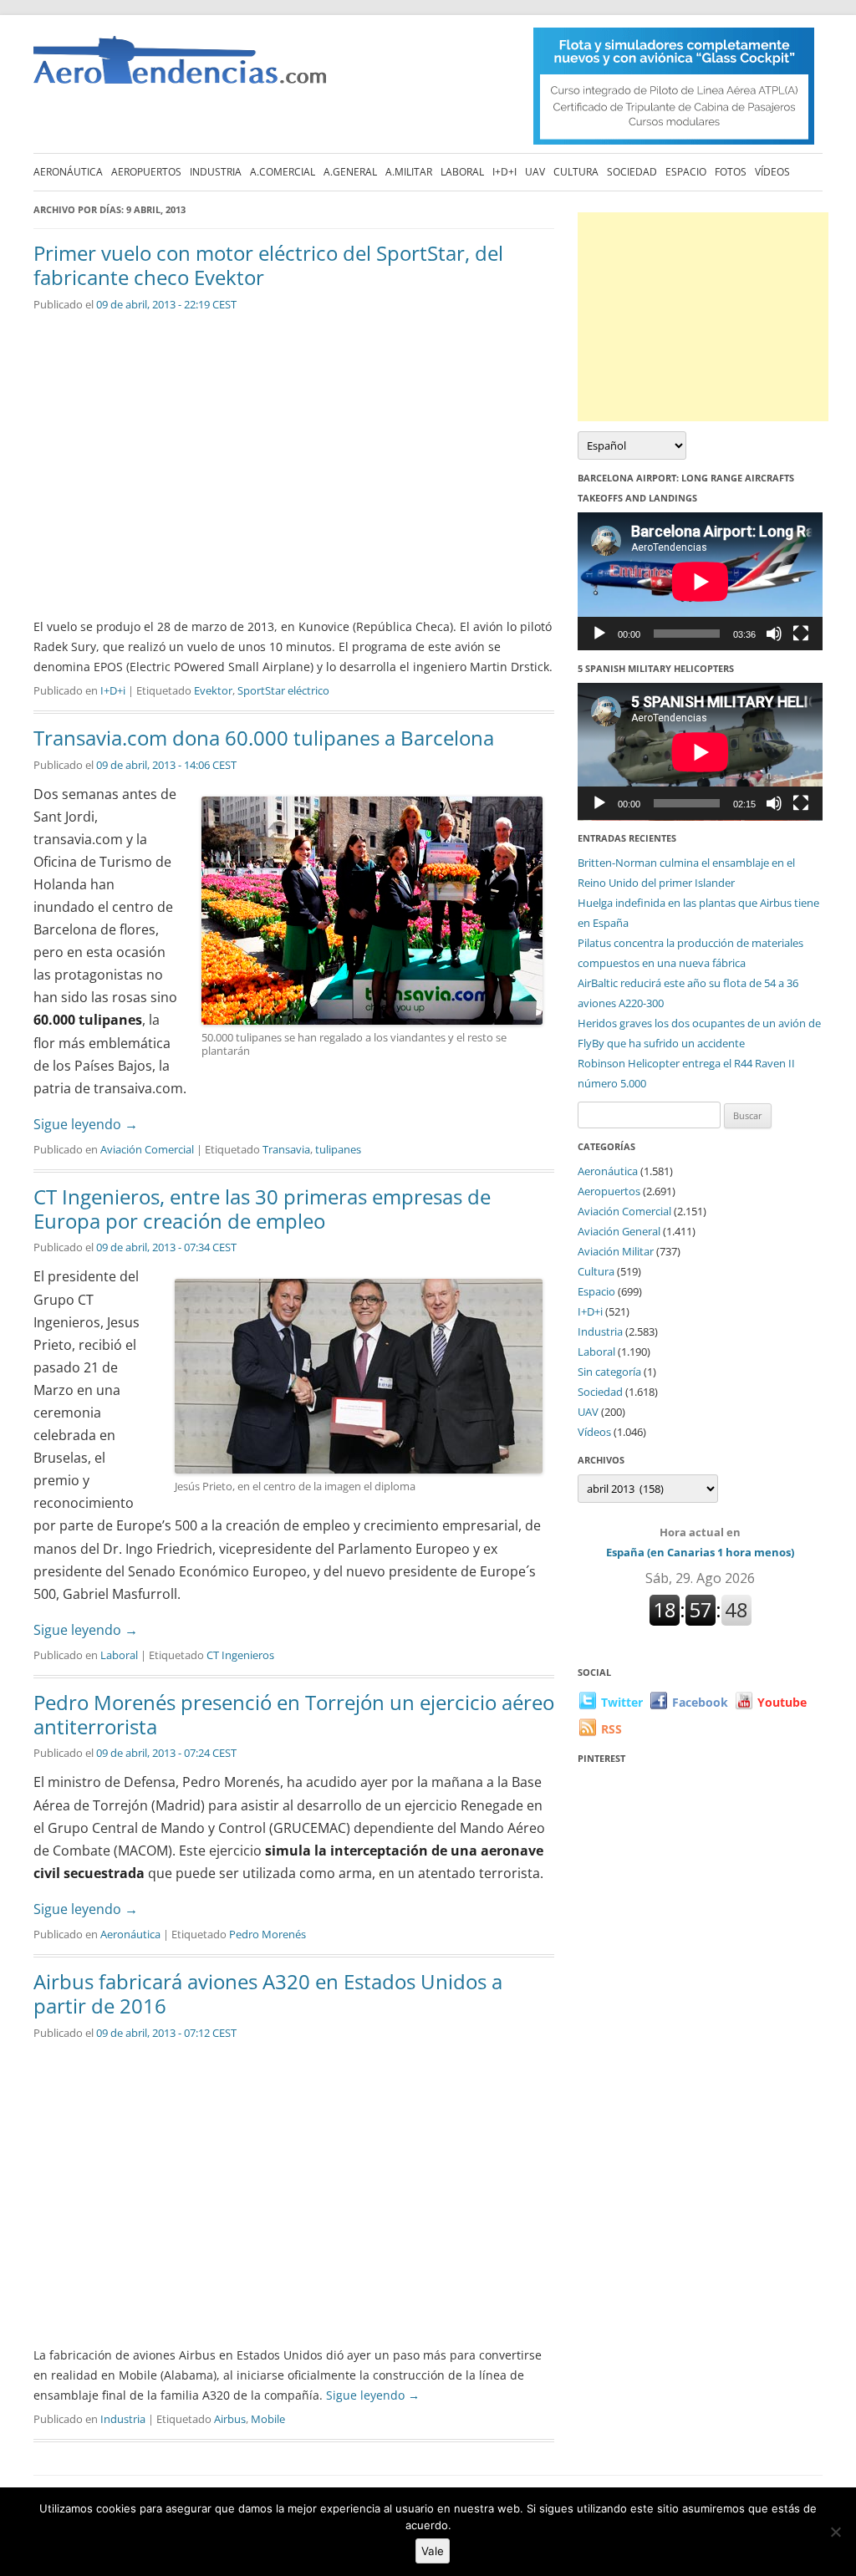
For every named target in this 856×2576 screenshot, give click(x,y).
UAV (535, 172)
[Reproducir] (599, 634)
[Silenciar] (774, 634)
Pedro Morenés (267, 1934)
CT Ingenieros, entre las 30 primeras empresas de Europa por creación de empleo (262, 1209)
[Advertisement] (703, 317)
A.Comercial (283, 172)
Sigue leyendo (86, 1124)
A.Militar (409, 172)
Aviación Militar (616, 1251)
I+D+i (504, 172)
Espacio (686, 172)
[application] (700, 581)
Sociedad (632, 172)
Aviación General (619, 1231)
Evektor (213, 690)
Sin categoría (609, 1372)
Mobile (268, 2419)
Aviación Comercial (147, 1149)
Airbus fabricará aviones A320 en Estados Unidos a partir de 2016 (268, 1993)
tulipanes (338, 1149)
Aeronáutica (68, 172)
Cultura (576, 172)
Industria (216, 172)
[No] (835, 2532)
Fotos (731, 172)
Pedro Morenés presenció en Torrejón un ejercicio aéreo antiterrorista (294, 1714)
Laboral (462, 172)
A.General (350, 172)
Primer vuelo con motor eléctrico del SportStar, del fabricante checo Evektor (268, 265)
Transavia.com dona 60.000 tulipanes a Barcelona (264, 738)
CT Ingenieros (240, 1655)
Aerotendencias (180, 67)
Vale (433, 2551)
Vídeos (772, 172)
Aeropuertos (146, 172)
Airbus (230, 2419)
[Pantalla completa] (801, 634)
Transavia (286, 1149)
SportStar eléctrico (283, 690)
